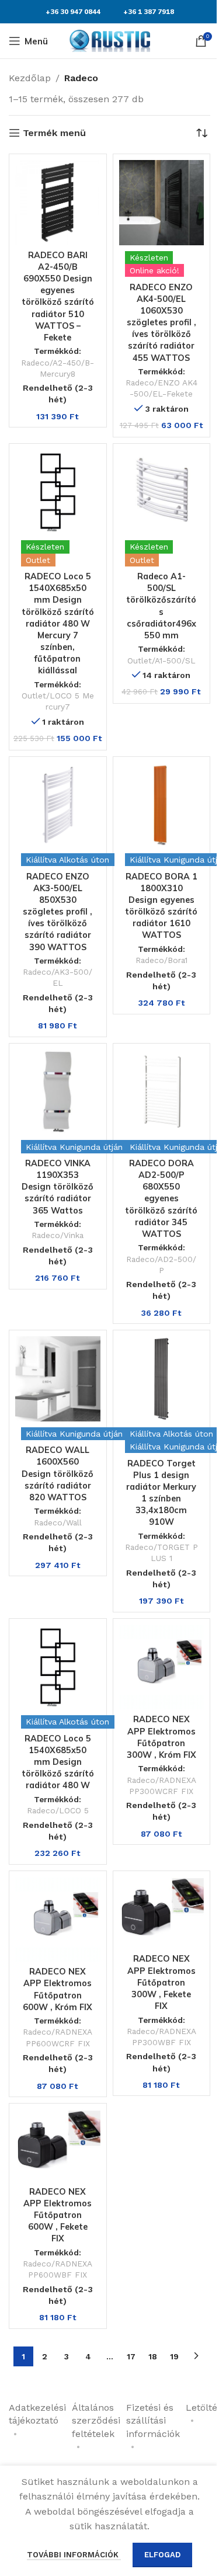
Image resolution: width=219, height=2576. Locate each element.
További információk (74, 2555)
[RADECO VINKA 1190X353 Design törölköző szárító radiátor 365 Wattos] (58, 1092)
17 (131, 2356)
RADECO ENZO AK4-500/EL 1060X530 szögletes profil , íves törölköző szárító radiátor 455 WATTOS (161, 323)
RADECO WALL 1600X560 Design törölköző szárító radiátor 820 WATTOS (58, 1474)
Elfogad (162, 2555)
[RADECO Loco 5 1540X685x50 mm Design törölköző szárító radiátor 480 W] (58, 1667)
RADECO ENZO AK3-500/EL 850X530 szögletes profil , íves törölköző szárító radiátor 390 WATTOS (58, 912)
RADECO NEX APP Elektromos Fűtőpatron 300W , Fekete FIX (161, 1982)
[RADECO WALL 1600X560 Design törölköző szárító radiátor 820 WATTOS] (58, 1379)
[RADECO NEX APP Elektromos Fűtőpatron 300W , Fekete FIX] (162, 1913)
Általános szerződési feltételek (96, 2421)
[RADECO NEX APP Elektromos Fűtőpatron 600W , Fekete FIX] (58, 2146)
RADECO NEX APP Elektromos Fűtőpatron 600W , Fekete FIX (58, 2215)
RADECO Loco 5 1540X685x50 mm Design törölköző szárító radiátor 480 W (58, 1762)
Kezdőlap (30, 78)
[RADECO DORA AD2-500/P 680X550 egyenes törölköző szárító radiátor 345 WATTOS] (162, 1092)
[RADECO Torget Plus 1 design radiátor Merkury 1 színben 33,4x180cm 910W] (162, 1379)
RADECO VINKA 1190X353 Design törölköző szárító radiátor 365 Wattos (58, 1187)
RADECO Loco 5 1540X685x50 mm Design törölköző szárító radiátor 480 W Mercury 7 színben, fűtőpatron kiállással (58, 623)
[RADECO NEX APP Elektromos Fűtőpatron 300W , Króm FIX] (162, 1667)
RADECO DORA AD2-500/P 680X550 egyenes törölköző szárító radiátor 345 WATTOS (161, 1199)
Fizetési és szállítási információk (153, 2421)
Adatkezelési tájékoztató (37, 2414)
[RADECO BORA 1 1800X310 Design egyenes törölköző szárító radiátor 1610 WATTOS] (162, 805)
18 (153, 2356)
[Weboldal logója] (110, 40)
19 (174, 2356)
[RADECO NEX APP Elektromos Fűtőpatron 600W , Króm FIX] (58, 1920)
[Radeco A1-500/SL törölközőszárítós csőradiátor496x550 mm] (162, 492)
